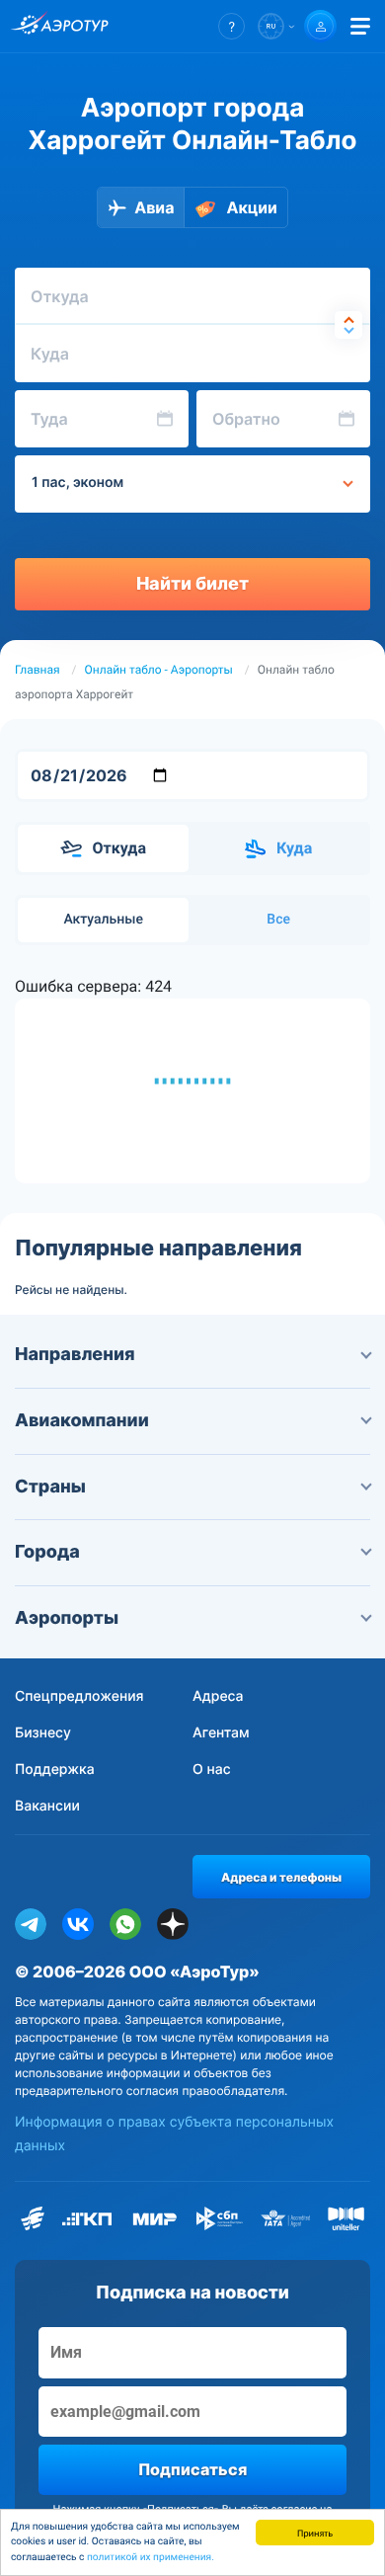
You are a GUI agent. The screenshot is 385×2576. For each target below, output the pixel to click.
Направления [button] (75, 1355)
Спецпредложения (79, 1696)
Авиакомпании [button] (82, 1421)
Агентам (221, 1733)
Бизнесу (43, 1733)
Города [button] (47, 1552)
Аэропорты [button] (67, 1618)
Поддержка (55, 1770)
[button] (231, 26)
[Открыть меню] (360, 26)
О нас (212, 1770)
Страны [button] (50, 1487)
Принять (315, 2532)
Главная (38, 670)
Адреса (218, 1696)
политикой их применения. (151, 2558)
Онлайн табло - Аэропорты (159, 670)
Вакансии (47, 1806)
